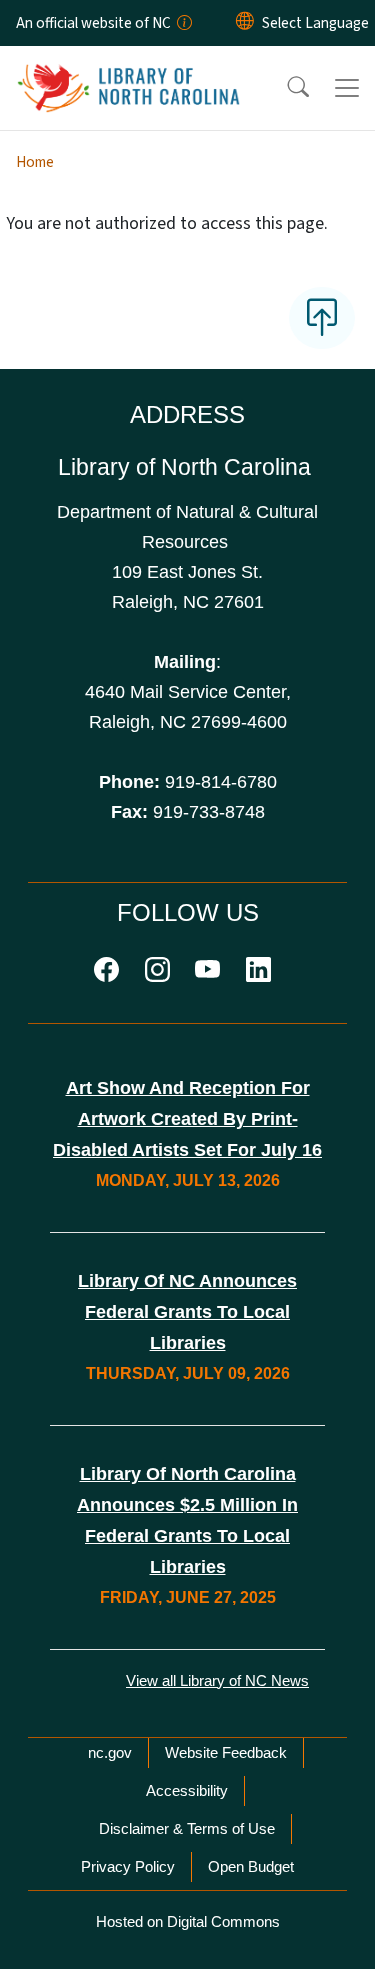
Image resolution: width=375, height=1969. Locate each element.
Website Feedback (226, 1752)
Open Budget (251, 1866)
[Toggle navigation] (347, 88)
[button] (285, 88)
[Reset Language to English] (245, 23)
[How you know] (183, 23)
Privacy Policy (128, 1866)
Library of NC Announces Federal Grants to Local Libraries (187, 1312)
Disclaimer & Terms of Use (187, 1828)
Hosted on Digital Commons (188, 1921)
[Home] (128, 69)
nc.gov (110, 1752)
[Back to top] (322, 318)
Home (35, 162)
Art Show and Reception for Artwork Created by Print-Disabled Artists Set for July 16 (187, 1119)
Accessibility (187, 1790)
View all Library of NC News (217, 1680)
